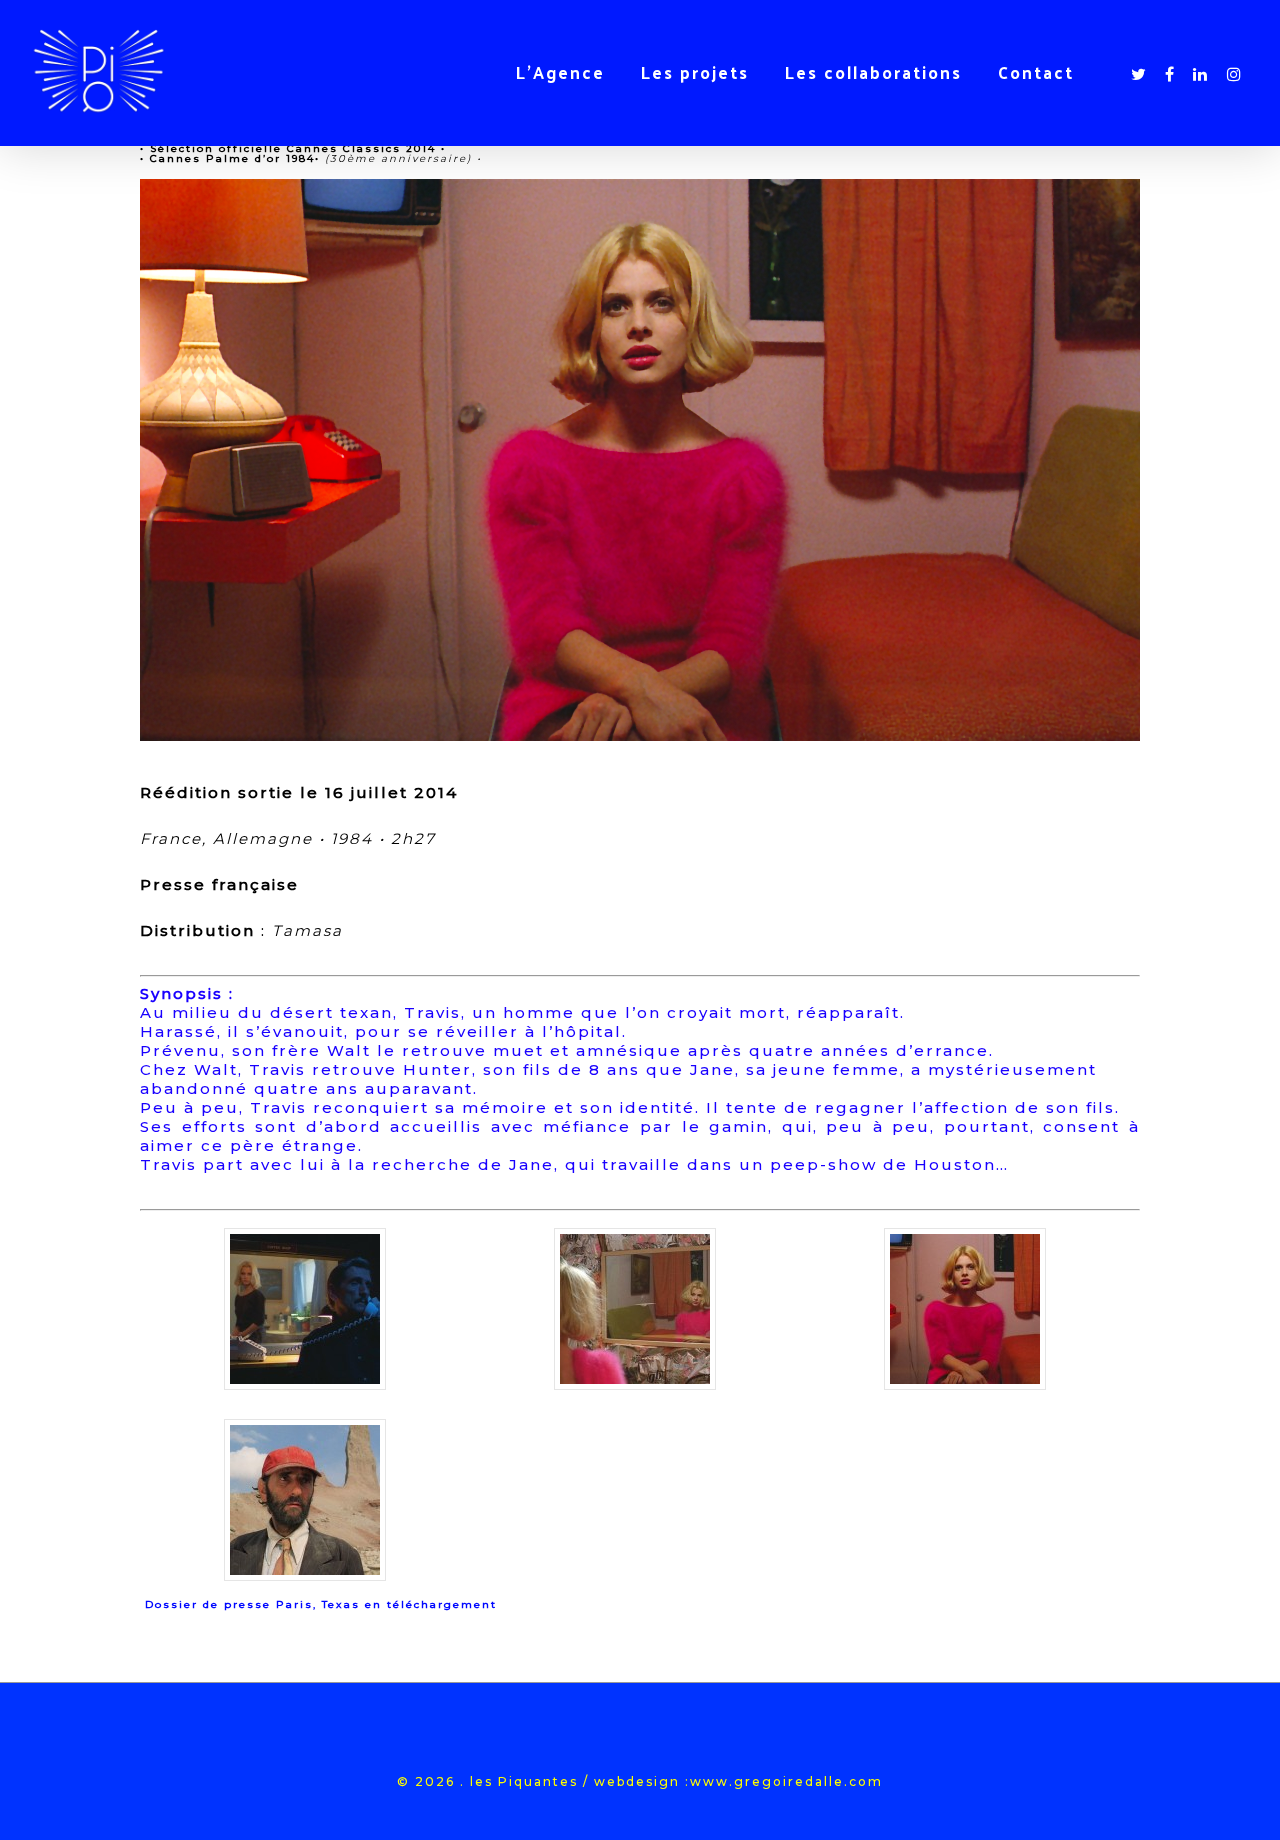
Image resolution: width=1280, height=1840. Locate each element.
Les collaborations (873, 72)
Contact (1036, 72)
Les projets (695, 72)
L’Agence (560, 72)
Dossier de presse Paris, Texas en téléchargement (321, 1604)
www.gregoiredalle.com (786, 1781)
